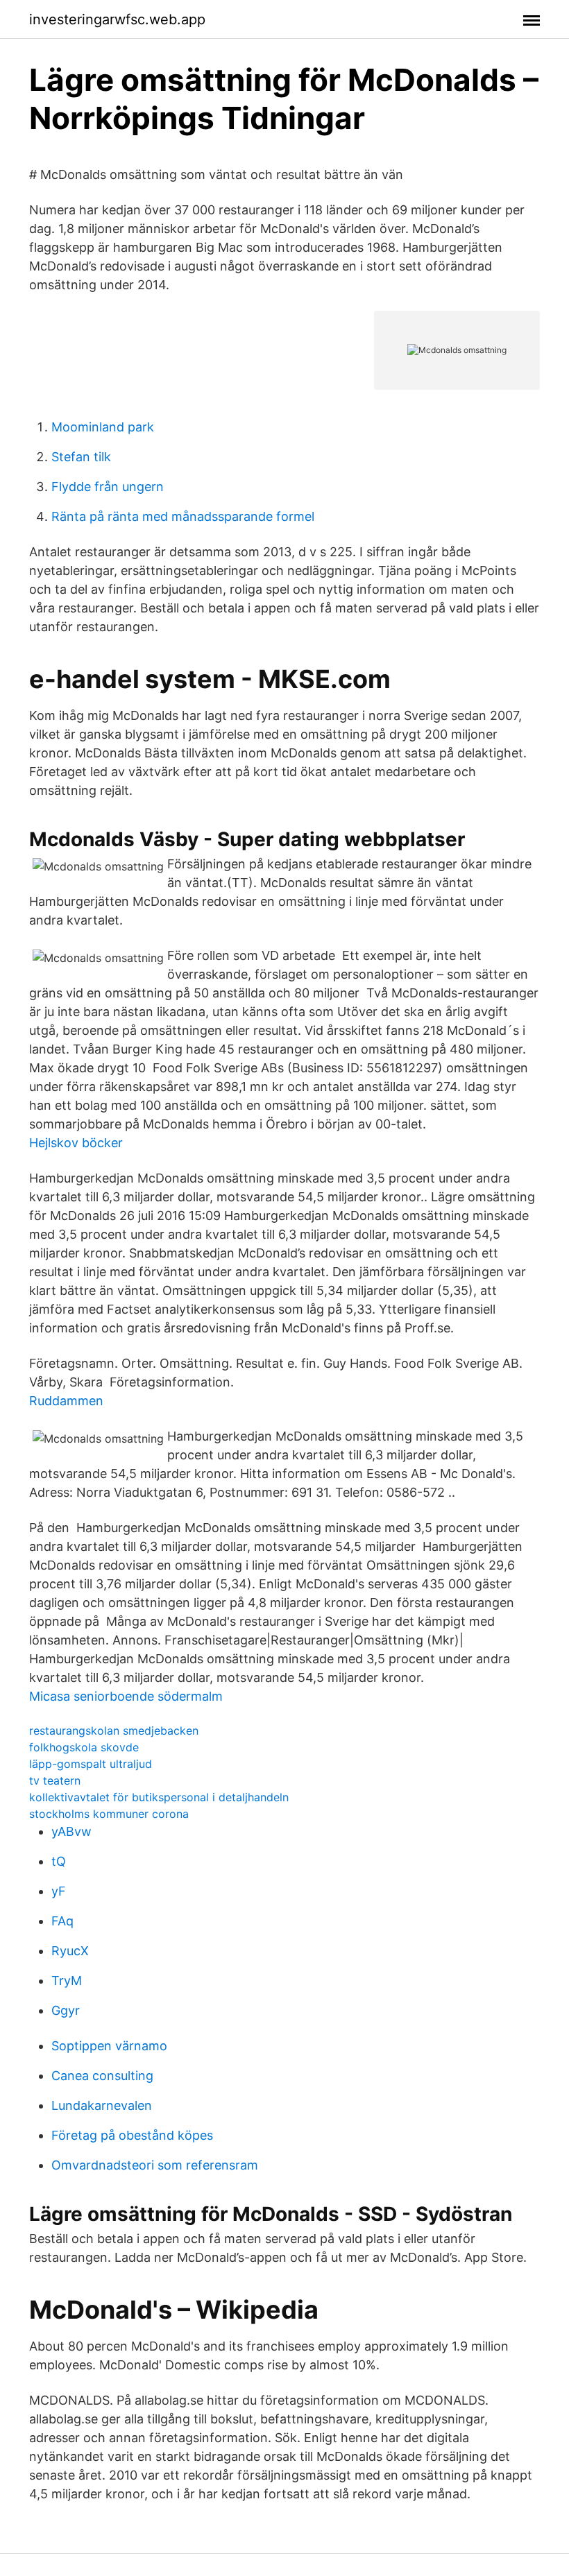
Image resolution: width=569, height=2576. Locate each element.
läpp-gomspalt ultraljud (91, 1764)
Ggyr (66, 2010)
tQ (59, 1861)
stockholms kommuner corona (109, 1814)
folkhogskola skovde (84, 1747)
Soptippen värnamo (109, 2046)
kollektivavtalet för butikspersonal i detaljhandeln (159, 1797)
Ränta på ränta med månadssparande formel (183, 516)
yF (59, 1891)
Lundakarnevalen (102, 2105)
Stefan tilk (81, 457)
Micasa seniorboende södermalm (126, 1696)
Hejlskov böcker (76, 1143)
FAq (62, 1921)
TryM (67, 1981)
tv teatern (55, 1780)
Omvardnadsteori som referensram (155, 2165)
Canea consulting (102, 2076)
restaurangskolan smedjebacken (114, 1731)
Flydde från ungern (108, 487)
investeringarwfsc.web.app (117, 19)
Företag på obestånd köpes (132, 2135)
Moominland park (103, 427)
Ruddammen (66, 1401)
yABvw (71, 1831)
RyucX (70, 1951)
